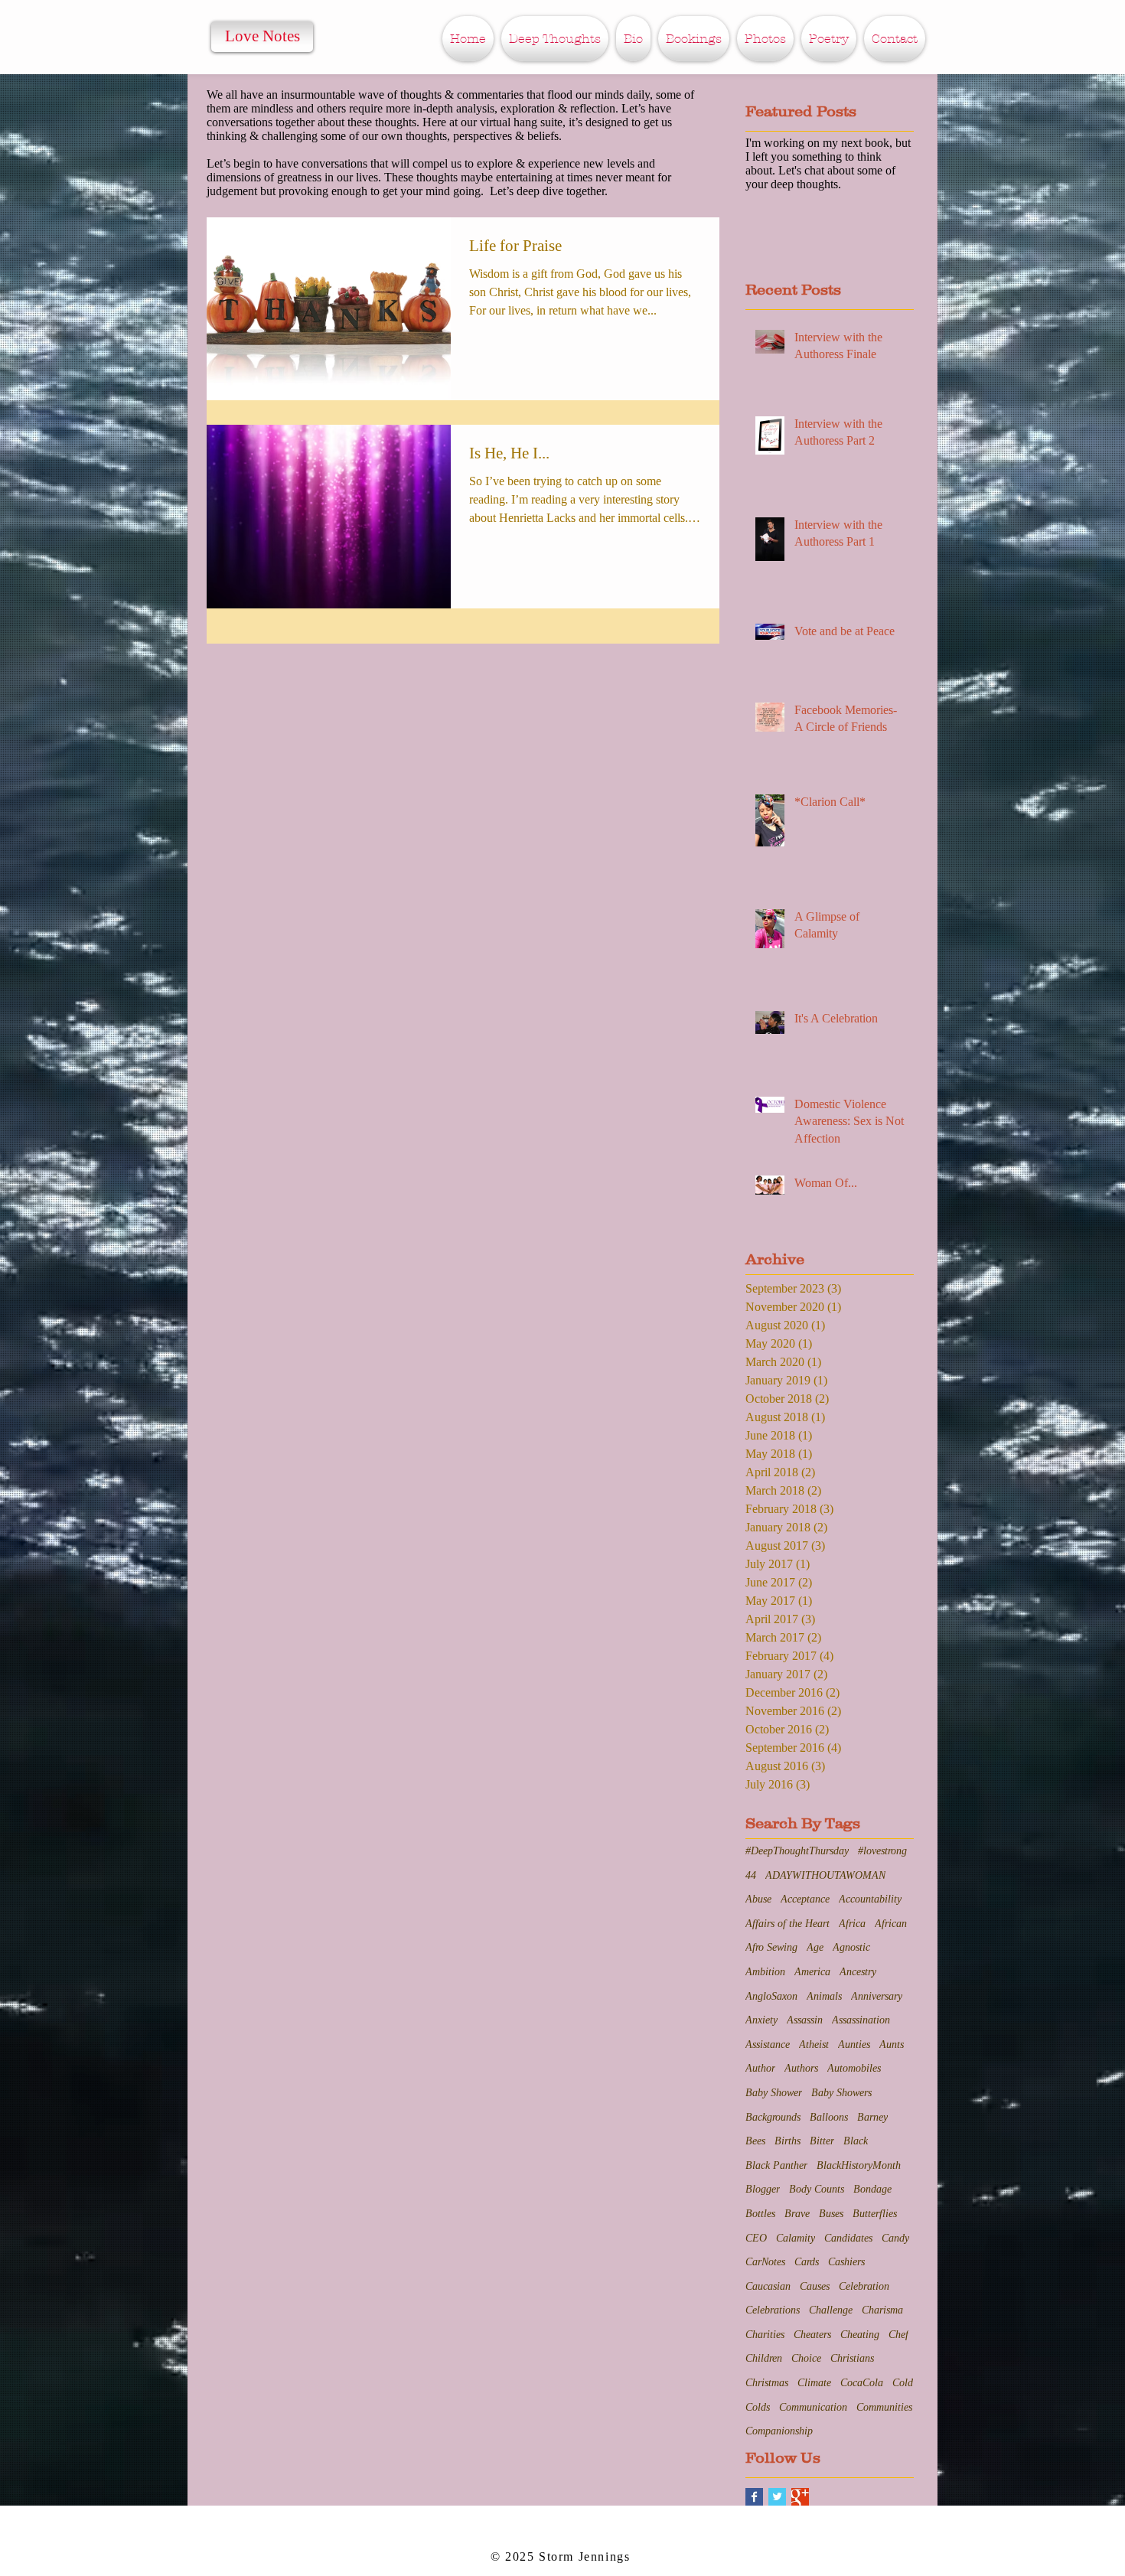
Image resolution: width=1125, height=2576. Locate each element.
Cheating (860, 2335)
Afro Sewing (771, 1947)
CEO (756, 2238)
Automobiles (854, 2068)
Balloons (829, 2117)
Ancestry (858, 1972)
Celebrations (773, 2310)
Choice (806, 2358)
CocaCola (862, 2383)
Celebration (864, 2286)
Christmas (767, 2383)
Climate (814, 2383)
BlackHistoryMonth (859, 2165)
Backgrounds (773, 2117)
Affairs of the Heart (787, 1924)
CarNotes (765, 2262)
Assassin (805, 2020)
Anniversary (877, 1996)
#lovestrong (882, 1851)
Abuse (758, 1899)
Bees (755, 2141)
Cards (807, 2262)
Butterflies (875, 2214)
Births (787, 2141)
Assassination (861, 2020)
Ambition (765, 1972)
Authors (801, 2068)
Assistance (768, 2044)
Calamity (796, 2238)
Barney (872, 2117)
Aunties (854, 2044)
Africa (852, 1924)
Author (760, 2068)
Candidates (848, 2238)
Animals (824, 1996)
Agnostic (851, 1947)
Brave (797, 2214)
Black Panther (776, 2165)
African (891, 1924)
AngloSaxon (771, 1996)
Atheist (814, 2044)
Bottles (760, 2214)
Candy (895, 2238)
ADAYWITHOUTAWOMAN (825, 1875)
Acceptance (805, 1899)
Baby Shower (774, 2093)
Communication (813, 2407)
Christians (852, 2358)
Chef (898, 2335)
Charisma (882, 2310)
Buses (831, 2214)
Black (856, 2141)
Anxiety (761, 2020)
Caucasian (768, 2286)
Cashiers (846, 2262)
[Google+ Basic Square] (800, 2497)
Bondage (872, 2189)
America (812, 1972)
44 (751, 1875)
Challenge (831, 2310)
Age (815, 1947)
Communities (884, 2407)
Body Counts (817, 2189)
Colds (758, 2407)
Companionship (779, 2431)
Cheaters (812, 2335)
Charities (765, 2335)
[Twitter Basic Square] (777, 2497)
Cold (903, 2383)
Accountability (870, 1899)
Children (764, 2358)
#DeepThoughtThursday (797, 1851)
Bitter (822, 2141)
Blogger (763, 2189)
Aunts (892, 2044)
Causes (815, 2286)
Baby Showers (841, 2093)
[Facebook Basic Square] (754, 2497)
